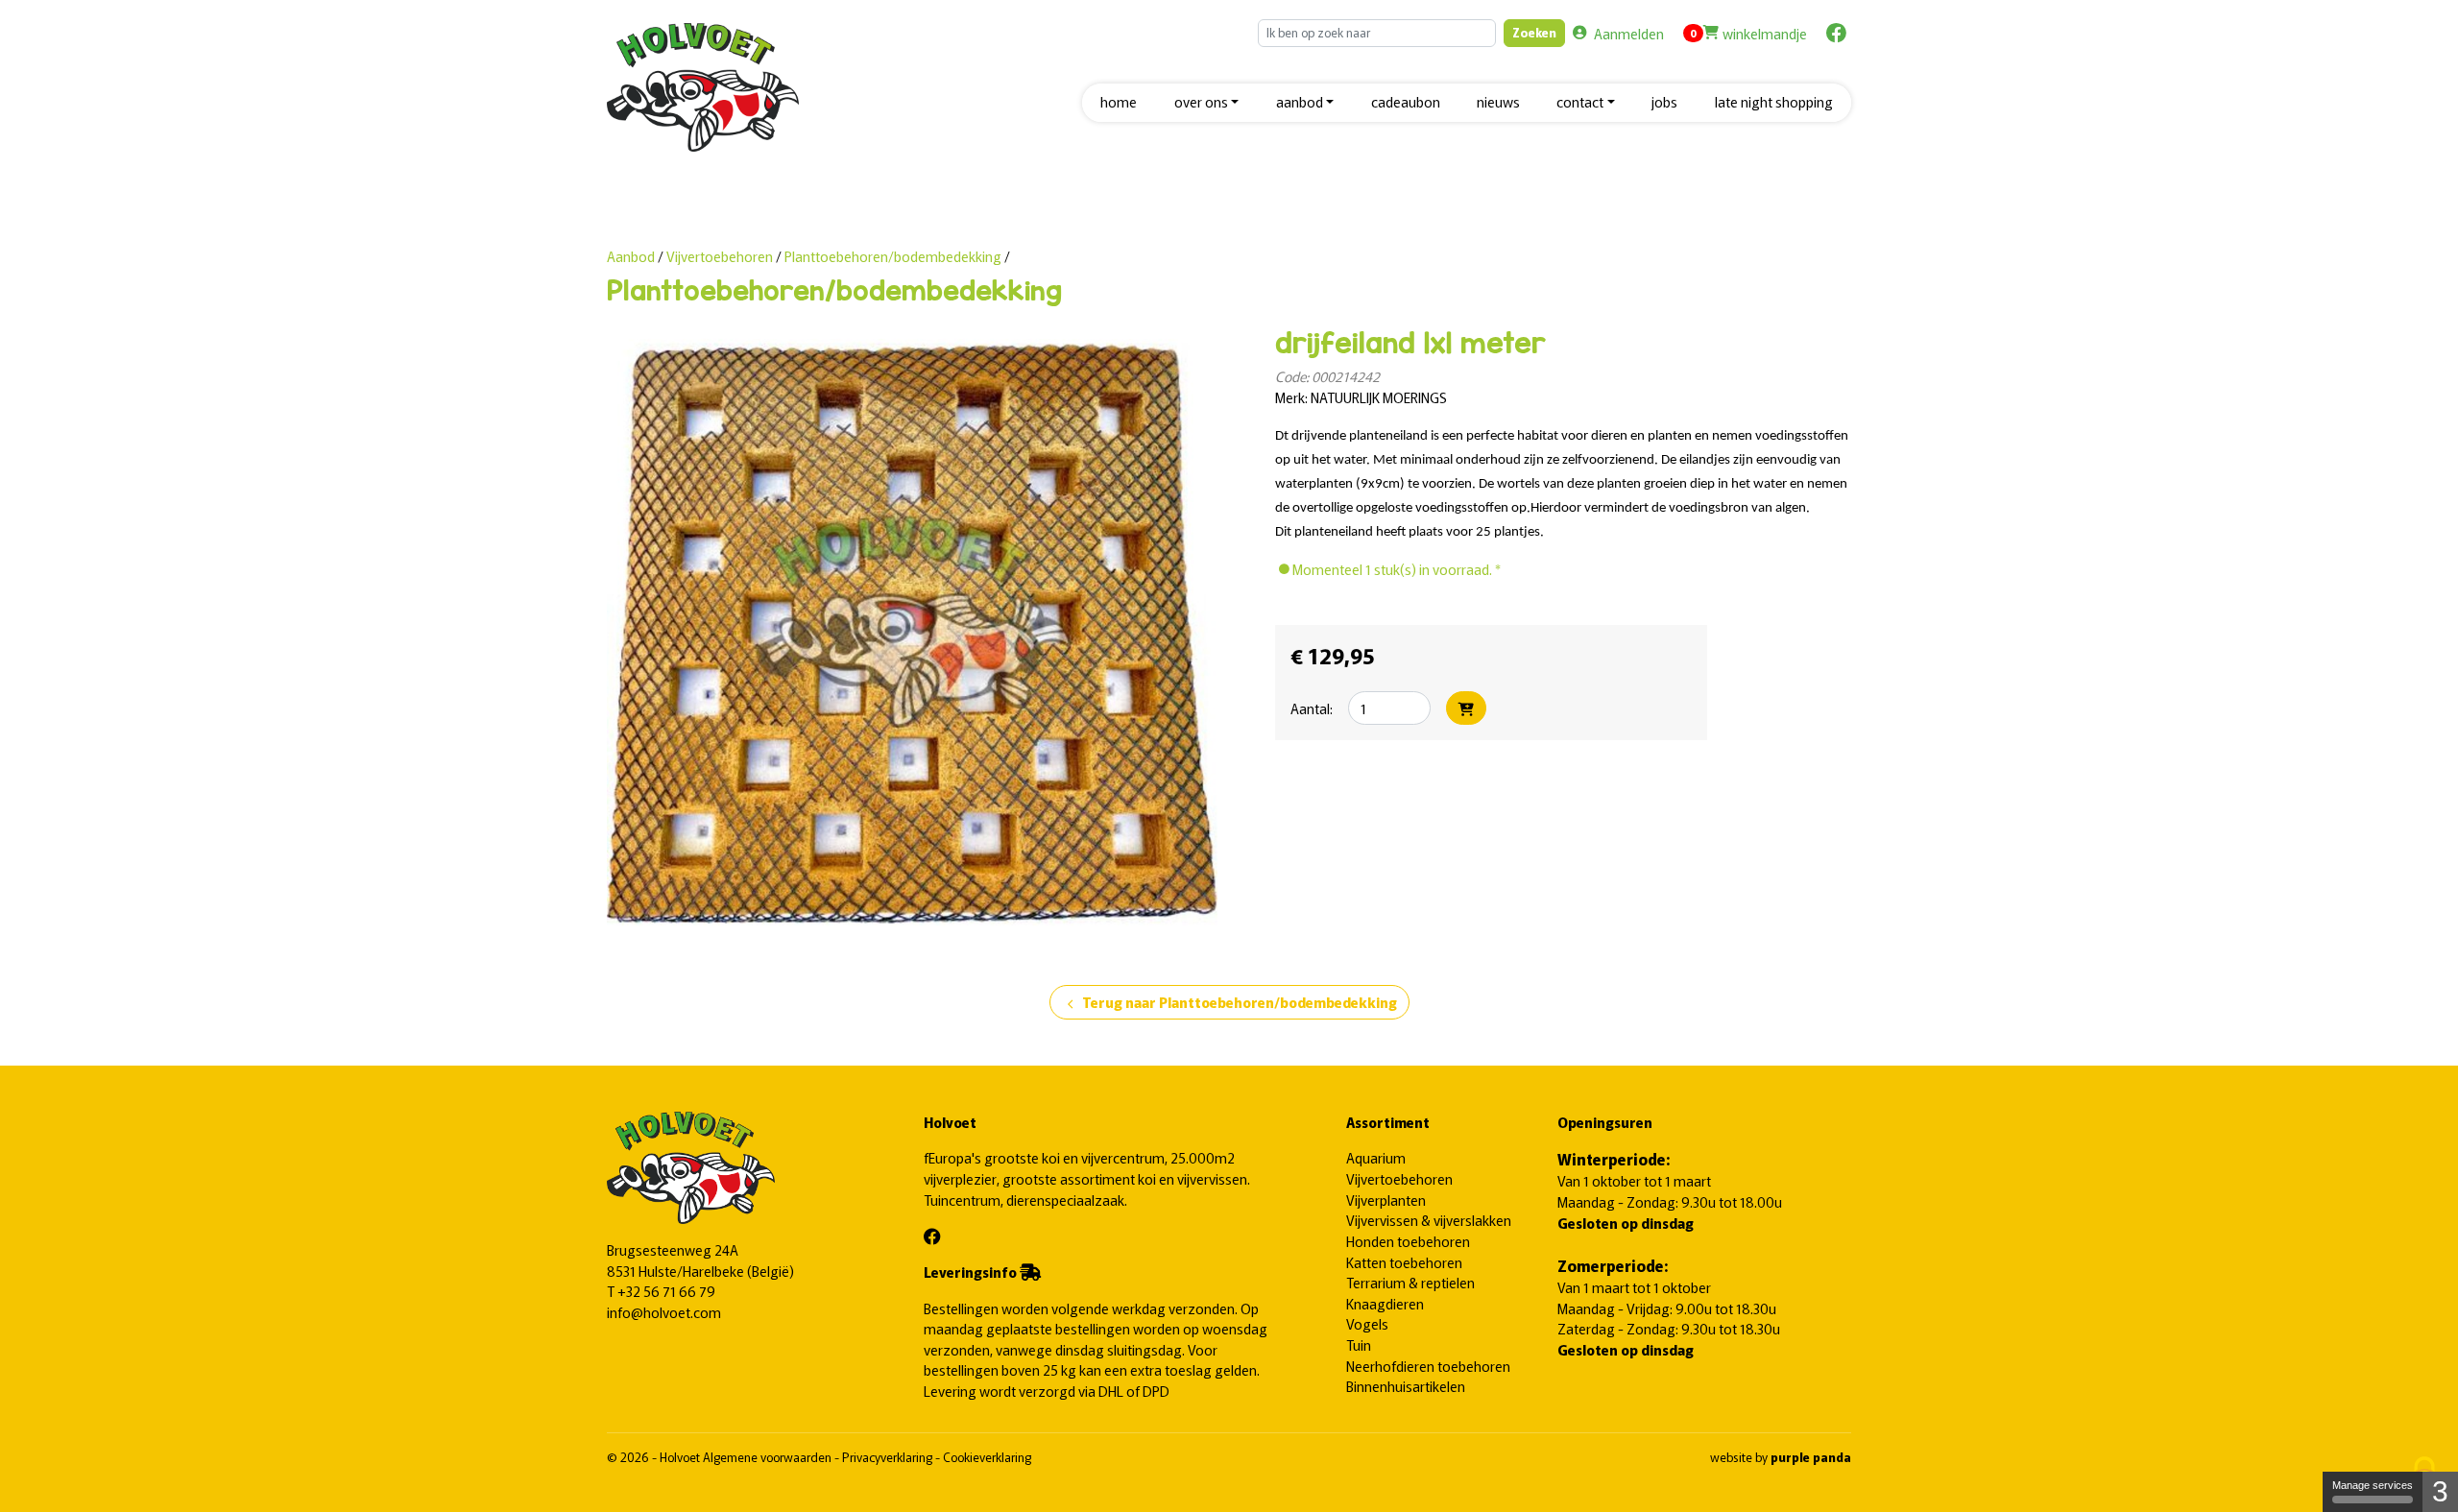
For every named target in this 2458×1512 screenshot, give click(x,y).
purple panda (1811, 1457)
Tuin (1359, 1344)
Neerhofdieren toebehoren (1428, 1366)
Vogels (1367, 1323)
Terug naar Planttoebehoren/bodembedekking (1229, 1003)
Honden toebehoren (1408, 1241)
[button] (1206, 103)
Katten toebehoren (1404, 1262)
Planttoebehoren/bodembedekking (893, 256)
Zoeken (1534, 32)
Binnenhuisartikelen (1406, 1386)
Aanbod (631, 256)
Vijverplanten (1386, 1200)
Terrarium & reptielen (1410, 1282)
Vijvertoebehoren (721, 256)
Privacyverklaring (889, 1457)
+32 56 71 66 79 (666, 1291)
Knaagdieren (1385, 1303)
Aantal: (1312, 708)
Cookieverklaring (987, 1457)
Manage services (2373, 1485)
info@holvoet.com (664, 1312)
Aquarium (1376, 1157)
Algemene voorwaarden (769, 1457)
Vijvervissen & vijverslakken (1429, 1220)
